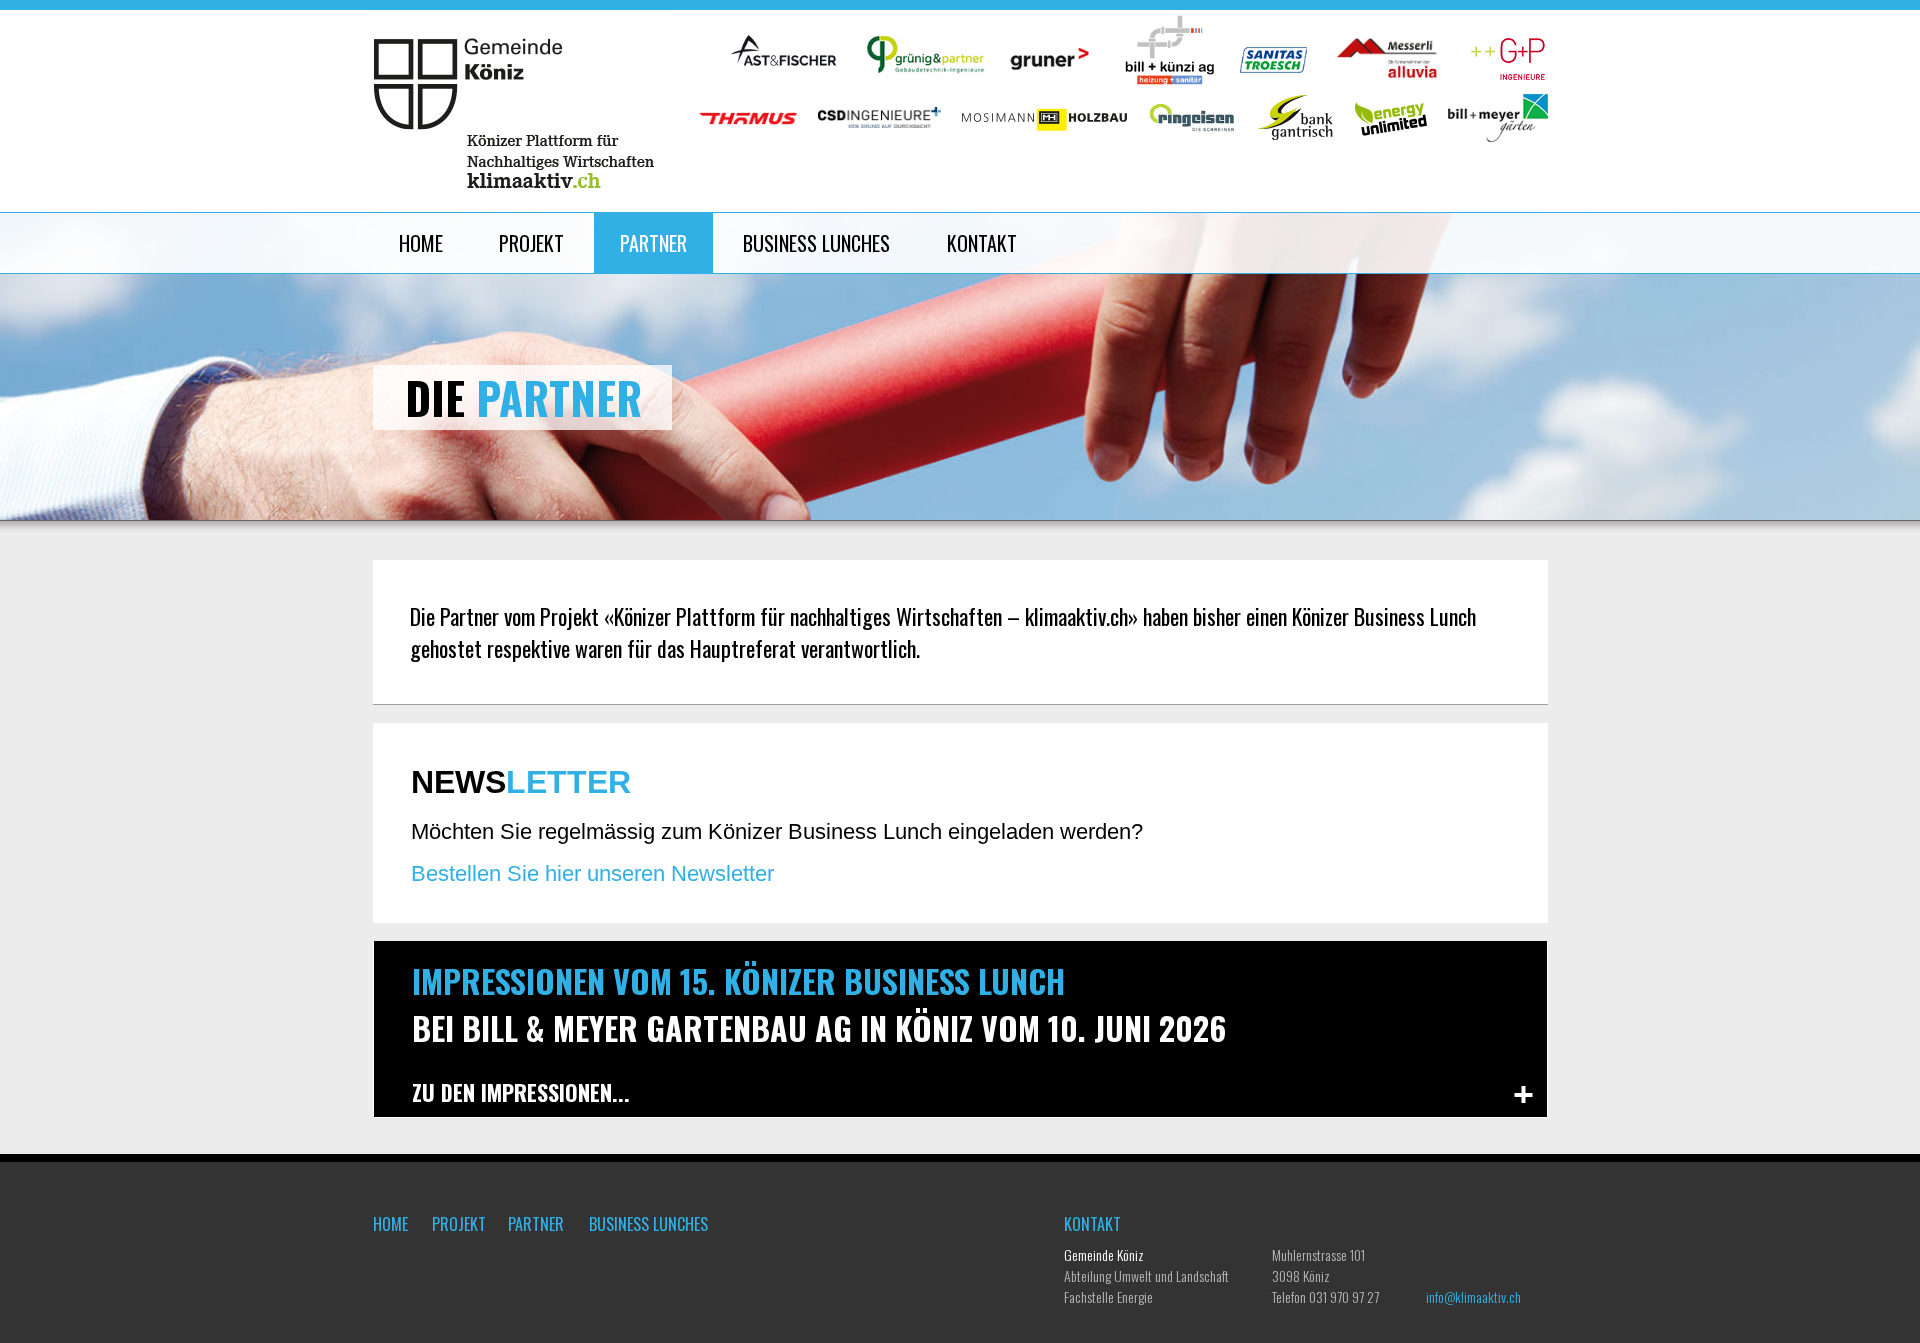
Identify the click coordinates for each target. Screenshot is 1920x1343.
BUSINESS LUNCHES (819, 243)
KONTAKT (982, 243)
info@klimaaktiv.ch (1473, 1296)
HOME (421, 243)
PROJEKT (531, 243)
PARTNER (653, 243)
